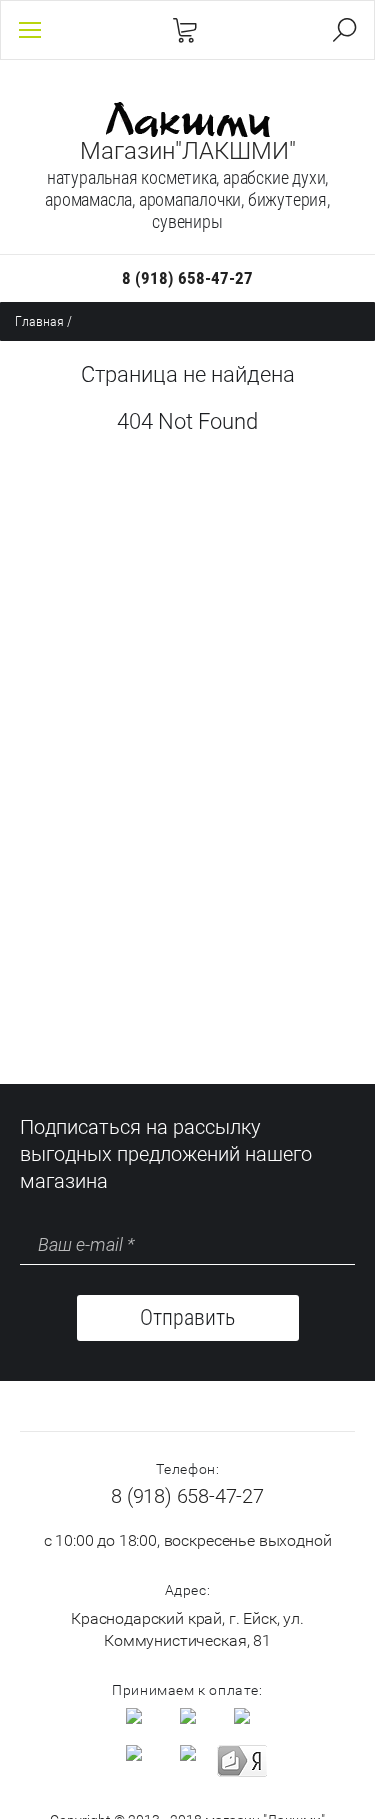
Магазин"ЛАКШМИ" (188, 151)
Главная (39, 321)
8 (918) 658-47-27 (187, 278)
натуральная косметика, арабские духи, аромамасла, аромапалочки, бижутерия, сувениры (187, 199)
